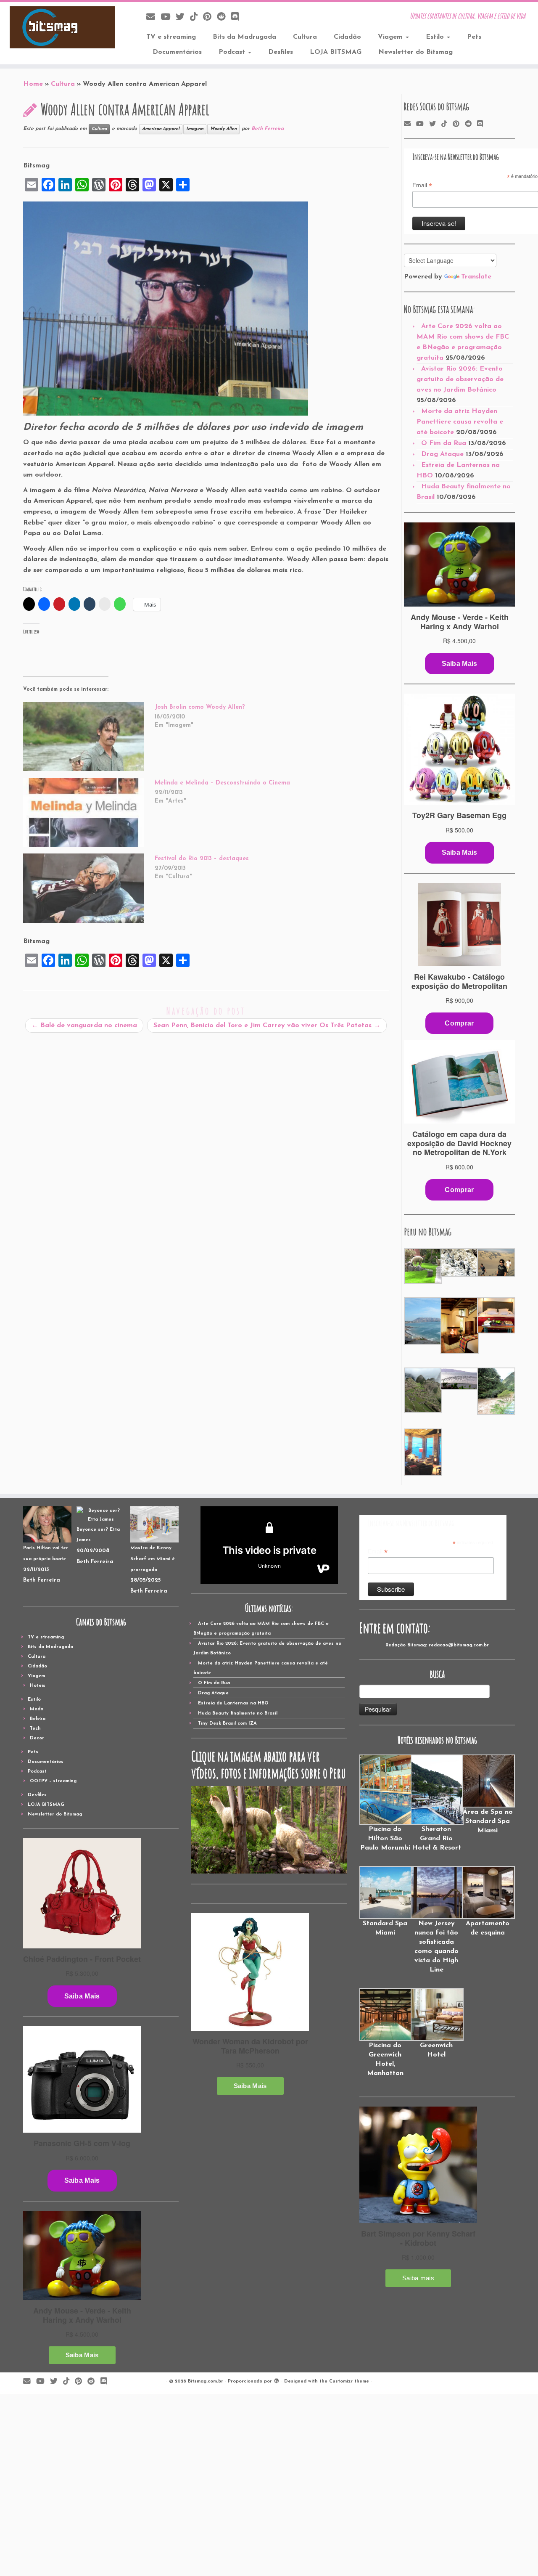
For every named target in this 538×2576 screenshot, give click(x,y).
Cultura (305, 37)
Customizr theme (349, 2381)
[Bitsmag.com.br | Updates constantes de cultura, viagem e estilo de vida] (62, 27)
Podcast (233, 52)
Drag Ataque (442, 454)
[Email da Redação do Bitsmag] (153, 17)
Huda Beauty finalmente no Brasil (238, 1713)
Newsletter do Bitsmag (415, 52)
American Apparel (161, 129)
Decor (37, 1738)
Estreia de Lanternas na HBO (233, 1703)
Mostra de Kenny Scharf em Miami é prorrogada (153, 1559)
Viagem (391, 37)
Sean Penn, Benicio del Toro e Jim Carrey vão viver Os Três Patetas (267, 1026)
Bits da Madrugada (244, 37)
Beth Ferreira (268, 129)
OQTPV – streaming (53, 1781)
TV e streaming (171, 37)
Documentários (177, 52)
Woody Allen (223, 129)
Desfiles (281, 52)
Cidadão (347, 37)
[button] (422, 1266)
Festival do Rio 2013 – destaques (202, 859)
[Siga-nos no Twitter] (183, 17)
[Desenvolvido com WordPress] (277, 2380)
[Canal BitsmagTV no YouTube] (168, 17)
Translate (476, 277)
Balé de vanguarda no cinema (84, 1026)
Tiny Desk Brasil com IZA (227, 1724)
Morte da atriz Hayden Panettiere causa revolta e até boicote (460, 422)
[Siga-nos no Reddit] (224, 17)
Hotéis (38, 1686)
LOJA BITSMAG (336, 52)
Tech (35, 1729)
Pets (474, 37)
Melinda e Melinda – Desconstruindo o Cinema (222, 783)
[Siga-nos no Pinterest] (210, 17)
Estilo (436, 37)
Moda (37, 1709)
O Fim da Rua (444, 443)
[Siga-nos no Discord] (238, 17)
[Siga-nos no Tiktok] (196, 17)
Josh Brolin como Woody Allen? (200, 707)
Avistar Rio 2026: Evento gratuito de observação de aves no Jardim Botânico (460, 379)
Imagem (195, 129)
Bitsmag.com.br (206, 2381)
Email (422, 186)
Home (33, 84)
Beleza (38, 1719)
